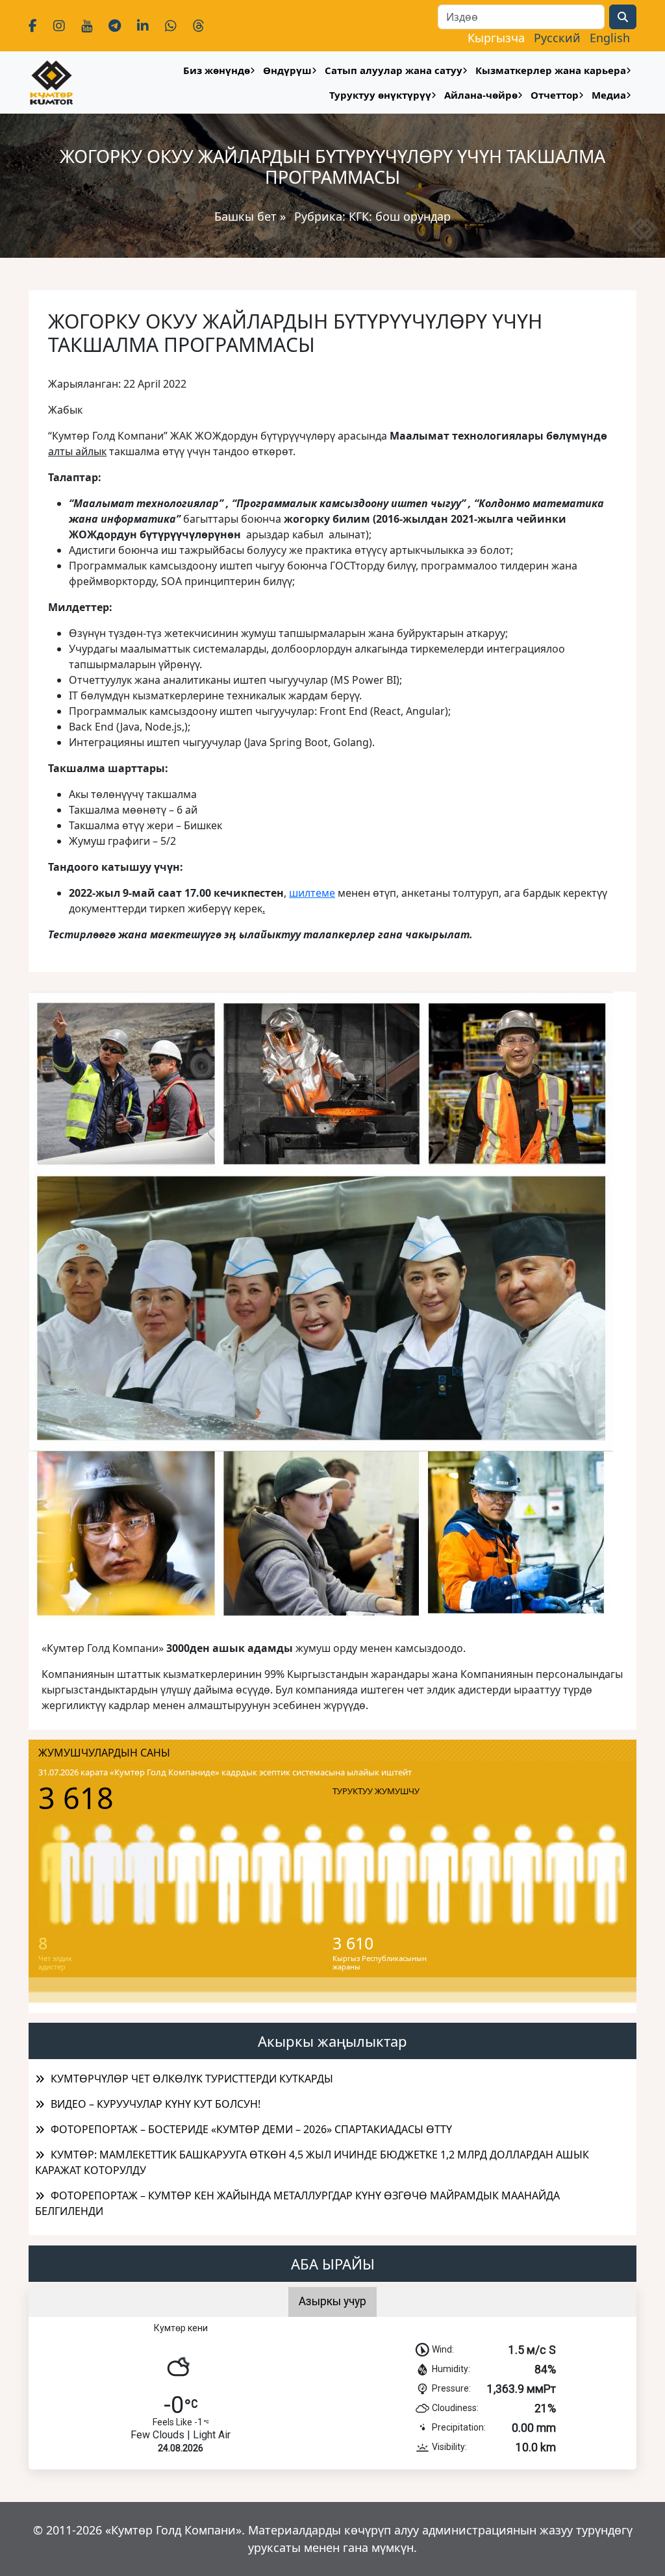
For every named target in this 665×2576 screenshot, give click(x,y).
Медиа (609, 95)
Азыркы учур (332, 2301)
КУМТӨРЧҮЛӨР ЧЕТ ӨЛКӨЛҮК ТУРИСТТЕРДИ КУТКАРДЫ (192, 2079)
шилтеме (312, 893)
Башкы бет (247, 216)
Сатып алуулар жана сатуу (394, 70)
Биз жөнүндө (217, 70)
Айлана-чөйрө (481, 95)
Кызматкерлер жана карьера (551, 70)
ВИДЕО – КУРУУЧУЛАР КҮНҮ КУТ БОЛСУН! (156, 2104)
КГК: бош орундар (400, 216)
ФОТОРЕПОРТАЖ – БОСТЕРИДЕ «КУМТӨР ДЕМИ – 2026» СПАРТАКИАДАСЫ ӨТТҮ (251, 2129)
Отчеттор (555, 95)
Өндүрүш (287, 70)
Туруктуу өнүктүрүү (380, 95)
